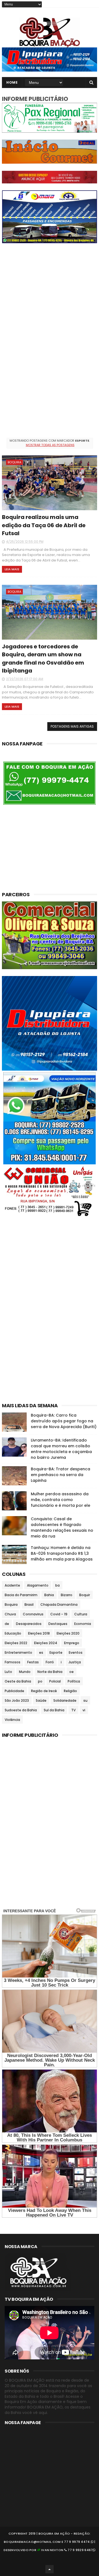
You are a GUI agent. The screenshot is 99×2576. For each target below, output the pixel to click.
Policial (55, 1681)
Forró (50, 1662)
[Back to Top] (50, 2569)
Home (12, 82)
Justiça (75, 1662)
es (41, 1652)
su (85, 1700)
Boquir (85, 1595)
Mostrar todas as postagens (50, 445)
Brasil (29, 1605)
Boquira (14, 462)
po (40, 1681)
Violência (12, 1720)
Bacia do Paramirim (21, 1595)
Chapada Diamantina (59, 1605)
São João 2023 (17, 1700)
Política (74, 1681)
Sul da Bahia (54, 1710)
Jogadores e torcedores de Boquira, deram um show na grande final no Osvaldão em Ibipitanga (43, 659)
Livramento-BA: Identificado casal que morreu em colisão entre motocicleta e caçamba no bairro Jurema (61, 1449)
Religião (70, 1691)
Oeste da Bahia (18, 1681)
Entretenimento (18, 1652)
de (7, 1624)
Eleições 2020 (68, 1633)
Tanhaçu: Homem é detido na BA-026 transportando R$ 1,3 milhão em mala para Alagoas (62, 1553)
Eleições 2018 (39, 1633)
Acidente (12, 1585)
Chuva (10, 1614)
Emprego (72, 1643)
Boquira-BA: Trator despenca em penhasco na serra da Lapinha (61, 1475)
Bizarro (67, 1595)
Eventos (76, 1652)
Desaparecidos (29, 1624)
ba (57, 1585)
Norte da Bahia (50, 1672)
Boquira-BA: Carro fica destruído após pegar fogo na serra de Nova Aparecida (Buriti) (64, 1421)
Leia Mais (12, 569)
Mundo (25, 1672)
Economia (83, 1624)
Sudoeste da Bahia (21, 1710)
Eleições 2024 (46, 1643)
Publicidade (14, 1691)
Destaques (58, 1624)
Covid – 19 (59, 1614)
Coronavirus (33, 1614)
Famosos (13, 1662)
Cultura (81, 1614)
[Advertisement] (50, 299)
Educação (13, 1633)
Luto (8, 1672)
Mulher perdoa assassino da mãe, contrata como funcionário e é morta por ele (61, 1500)
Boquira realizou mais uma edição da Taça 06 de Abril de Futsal (44, 525)
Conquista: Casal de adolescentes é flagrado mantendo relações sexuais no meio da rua (62, 1527)
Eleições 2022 (16, 1643)
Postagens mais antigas (72, 726)
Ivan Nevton (52, 2550)
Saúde (41, 1700)
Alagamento (38, 1585)
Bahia (49, 1595)
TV (73, 1710)
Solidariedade (65, 1700)
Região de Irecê (44, 1691)
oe (71, 1672)
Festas (33, 1662)
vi (84, 1710)
